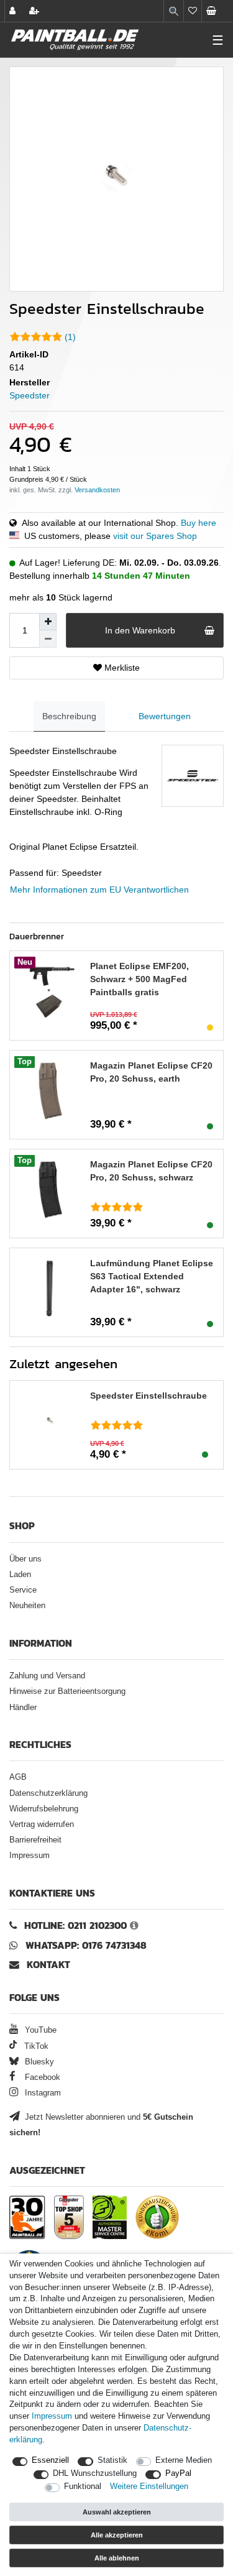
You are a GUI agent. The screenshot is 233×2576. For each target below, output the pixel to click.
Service (23, 1590)
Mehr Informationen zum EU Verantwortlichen (99, 890)
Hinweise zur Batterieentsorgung (67, 1691)
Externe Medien (184, 2460)
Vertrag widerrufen (42, 1824)
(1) (70, 337)
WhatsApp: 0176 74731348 (86, 1945)
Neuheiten (27, 1606)
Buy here (199, 523)
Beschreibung (69, 716)
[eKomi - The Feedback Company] (157, 2217)
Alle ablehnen (117, 2558)
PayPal (178, 2473)
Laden (20, 1575)
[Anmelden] (14, 11)
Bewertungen (165, 716)
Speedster (30, 395)
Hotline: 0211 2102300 (75, 1925)
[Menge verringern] (48, 639)
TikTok (35, 2046)
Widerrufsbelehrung (44, 1809)
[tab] (69, 716)
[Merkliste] (193, 11)
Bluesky (38, 2062)
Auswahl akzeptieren (117, 2512)
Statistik (112, 2460)
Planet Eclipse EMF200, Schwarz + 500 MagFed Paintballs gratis (139, 979)
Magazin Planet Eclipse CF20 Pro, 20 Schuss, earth (151, 1072)
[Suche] (174, 11)
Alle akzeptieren (117, 2535)
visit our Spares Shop (155, 536)
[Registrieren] (35, 11)
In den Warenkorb (140, 630)
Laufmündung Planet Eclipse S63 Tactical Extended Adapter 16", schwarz (152, 1276)
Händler (23, 1708)
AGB (18, 1777)
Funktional (83, 2486)
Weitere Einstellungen (149, 2486)
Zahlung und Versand (47, 1676)
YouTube (39, 2030)
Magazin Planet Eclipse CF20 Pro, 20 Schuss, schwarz (151, 1171)
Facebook (41, 2077)
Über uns (25, 1559)
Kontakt (48, 1965)
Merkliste (121, 668)
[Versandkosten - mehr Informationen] (97, 490)
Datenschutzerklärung (48, 1793)
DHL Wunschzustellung (95, 2473)
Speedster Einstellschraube (148, 1396)
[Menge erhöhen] (48, 622)
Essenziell (50, 2460)
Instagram (42, 2093)
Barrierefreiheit (35, 1840)
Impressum (30, 1856)
